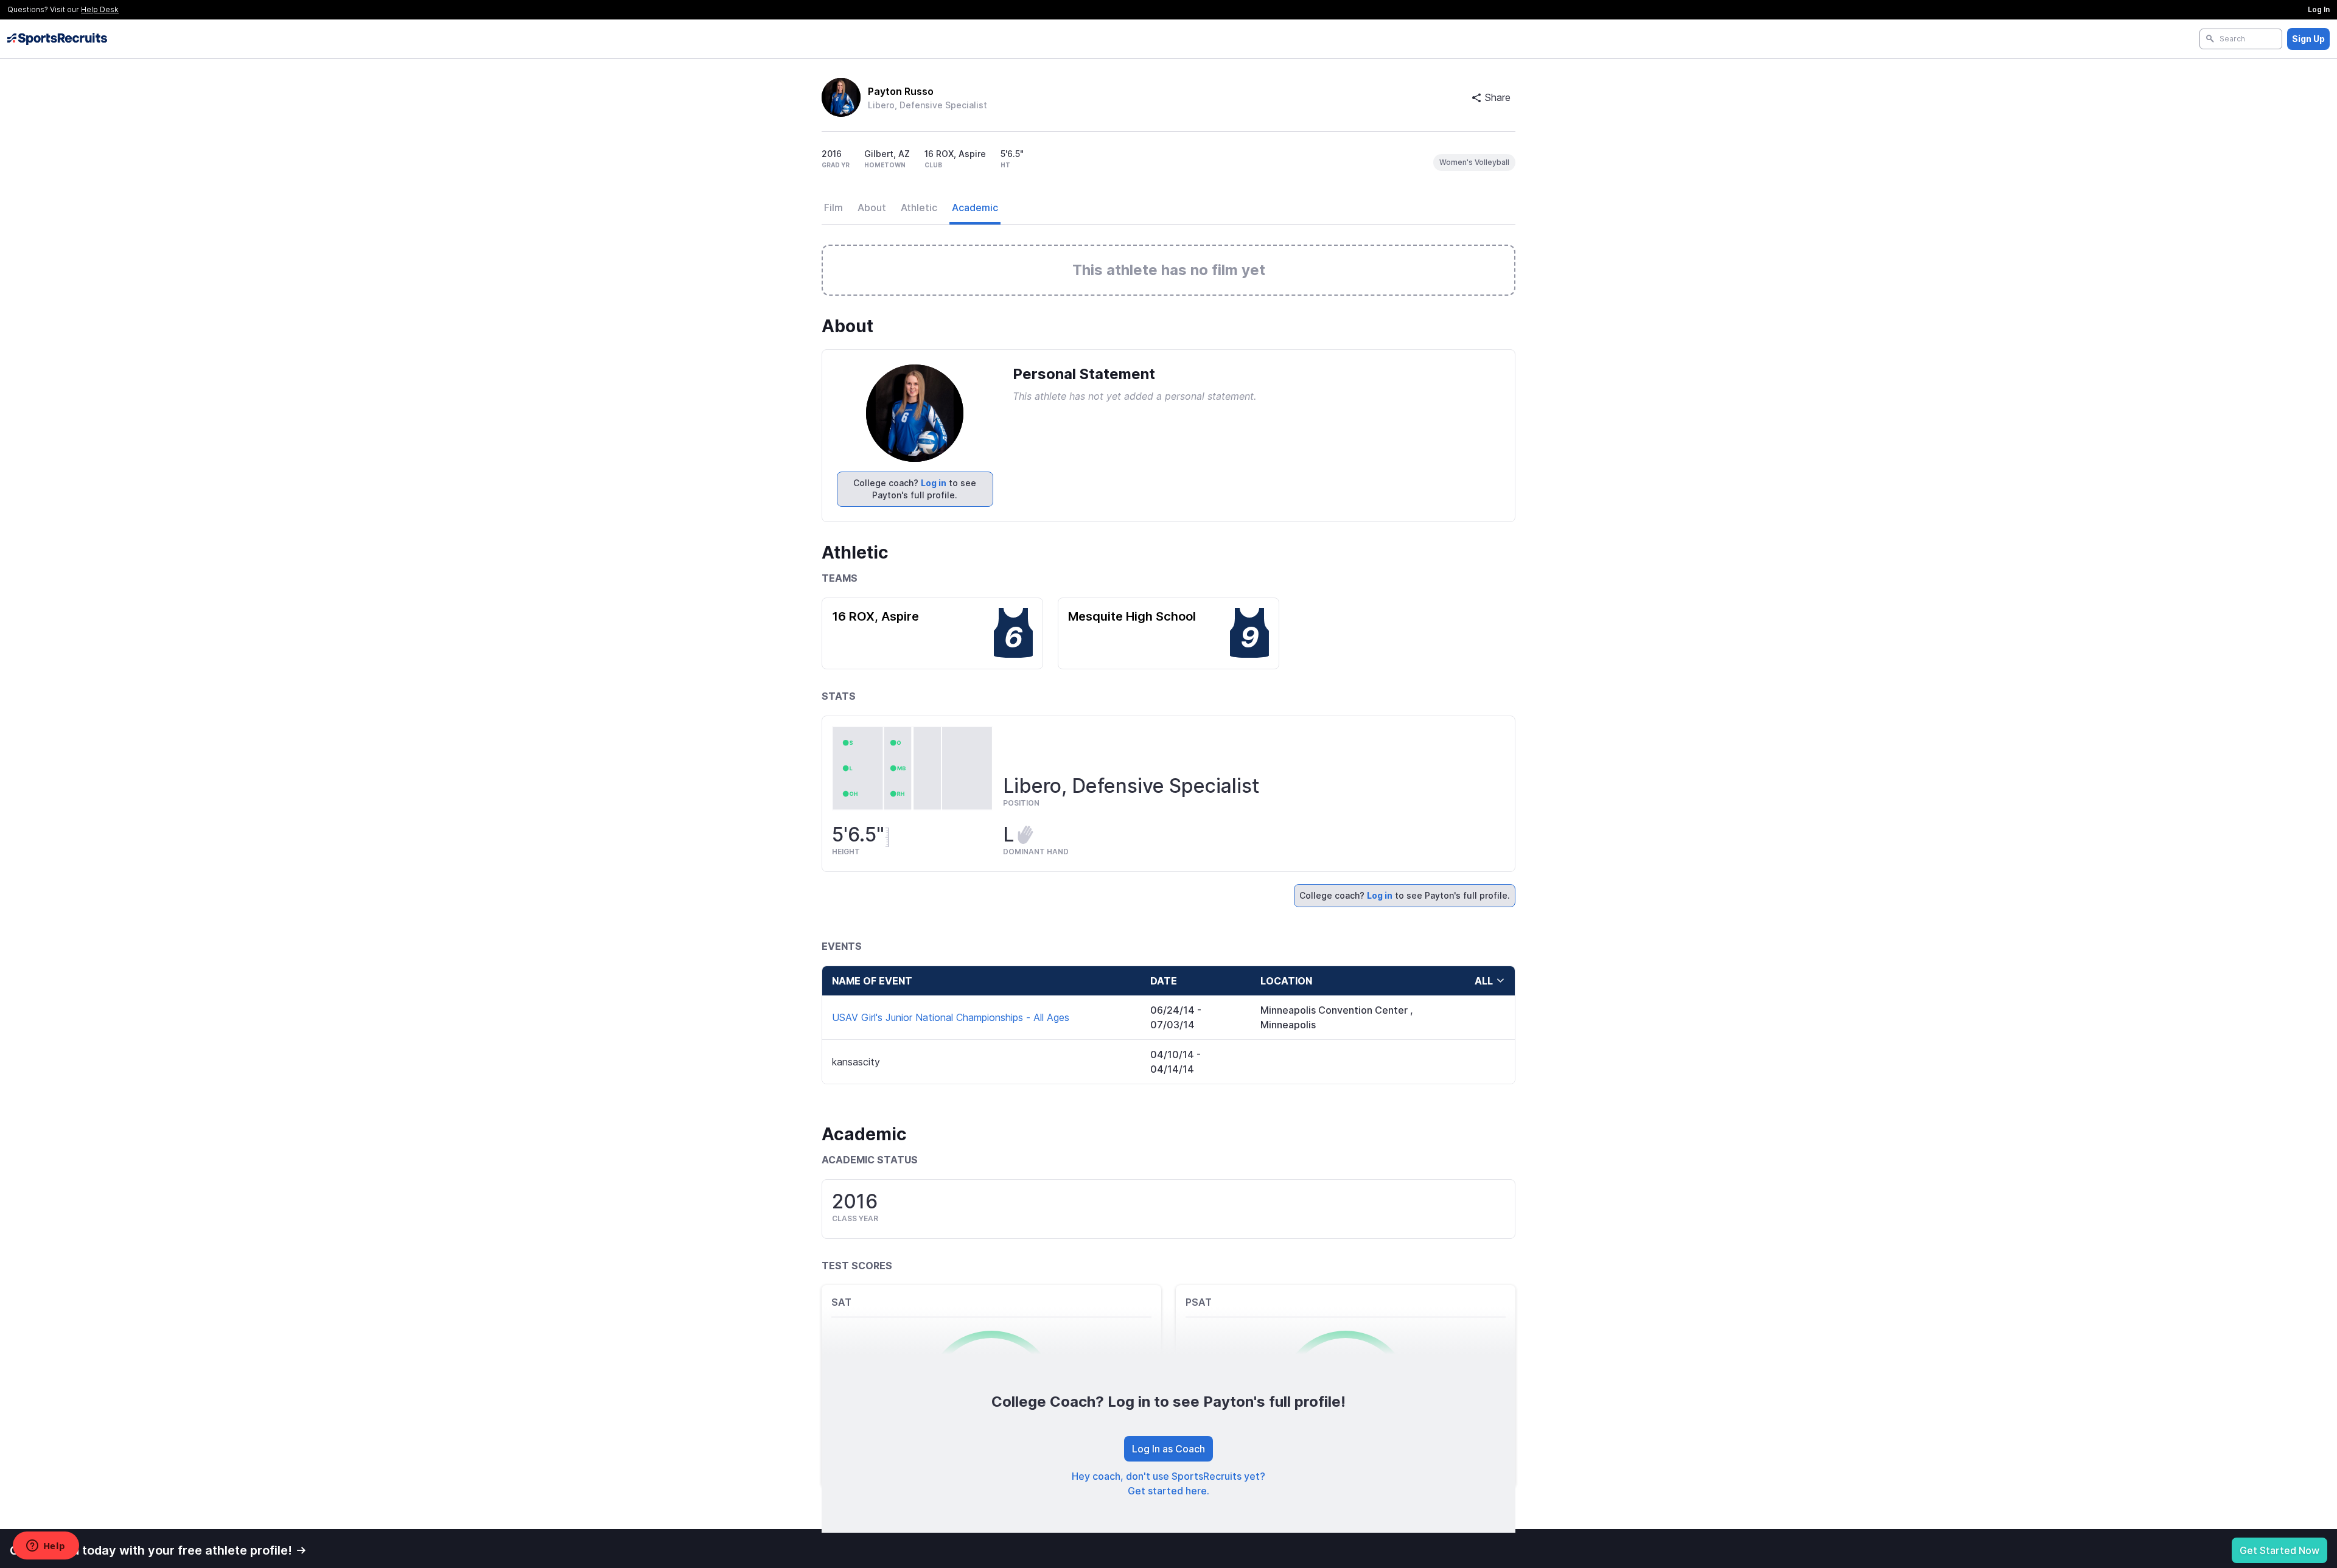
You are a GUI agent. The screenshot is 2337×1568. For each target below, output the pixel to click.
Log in (934, 483)
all (1484, 981)
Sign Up (2308, 39)
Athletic (919, 207)
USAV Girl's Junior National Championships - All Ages (951, 1017)
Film (833, 207)
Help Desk (100, 9)
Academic (975, 207)
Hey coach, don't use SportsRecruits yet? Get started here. (1168, 1483)
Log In (2319, 9)
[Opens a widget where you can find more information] (46, 1547)
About (872, 207)
